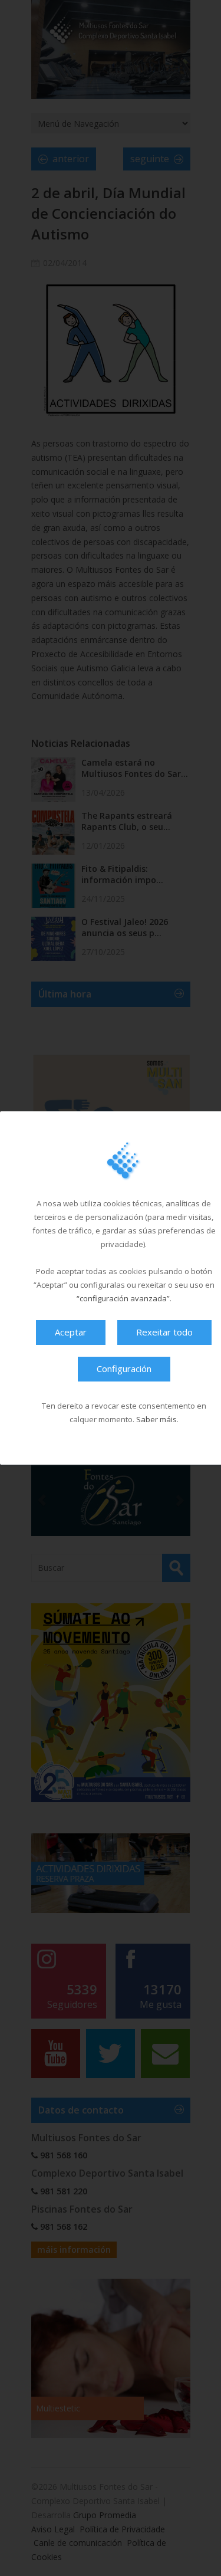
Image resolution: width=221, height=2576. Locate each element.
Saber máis (156, 1419)
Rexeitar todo (164, 1332)
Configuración (124, 1369)
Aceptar (71, 1332)
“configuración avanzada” (123, 1298)
